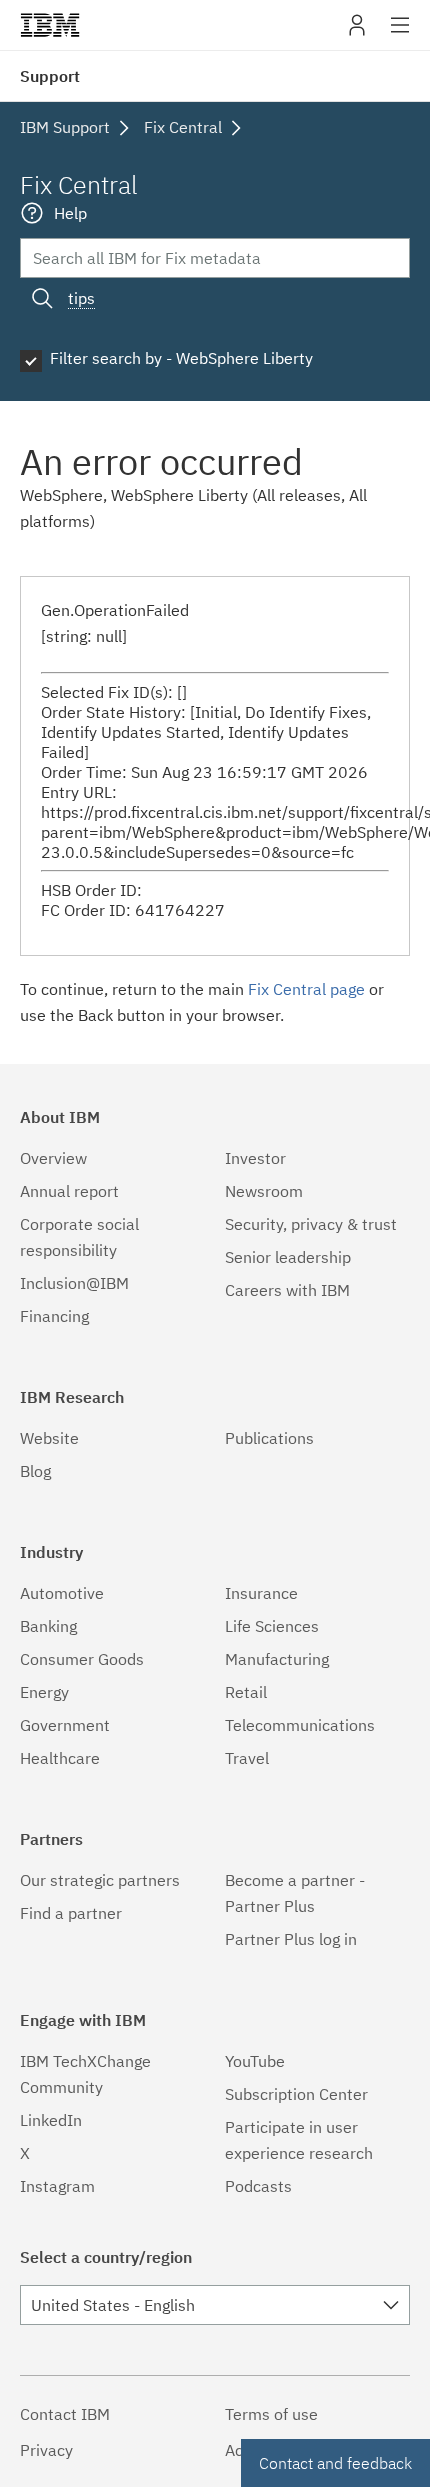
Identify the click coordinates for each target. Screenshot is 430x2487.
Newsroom (264, 1191)
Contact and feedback (335, 2463)
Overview (53, 1158)
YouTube (255, 2061)
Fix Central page (306, 989)
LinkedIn (51, 2120)
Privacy (46, 2450)
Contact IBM (65, 2414)
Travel (247, 1758)
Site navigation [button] (400, 35)
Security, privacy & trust (311, 1224)
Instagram (57, 2186)
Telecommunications (300, 1725)
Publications (269, 1438)
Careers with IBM (287, 1290)
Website (49, 1438)
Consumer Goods (82, 1659)
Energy (44, 1692)
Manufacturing (277, 1659)
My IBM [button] (357, 32)
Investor (255, 1158)
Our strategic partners (100, 1880)
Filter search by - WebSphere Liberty (181, 358)
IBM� (50, 25)
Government (65, 1725)
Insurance (261, 1593)
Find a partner (71, 1913)
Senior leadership (288, 1257)
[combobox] (215, 2305)
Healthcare (60, 1758)
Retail (246, 1692)
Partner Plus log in (291, 1939)
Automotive (62, 1593)
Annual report (69, 1191)
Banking (48, 1626)
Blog (35, 1471)
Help (70, 213)
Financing (54, 1316)
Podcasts (258, 2186)
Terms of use (271, 2414)
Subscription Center (296, 2094)
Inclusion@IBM (74, 1283)
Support (50, 76)
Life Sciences (272, 1626)
